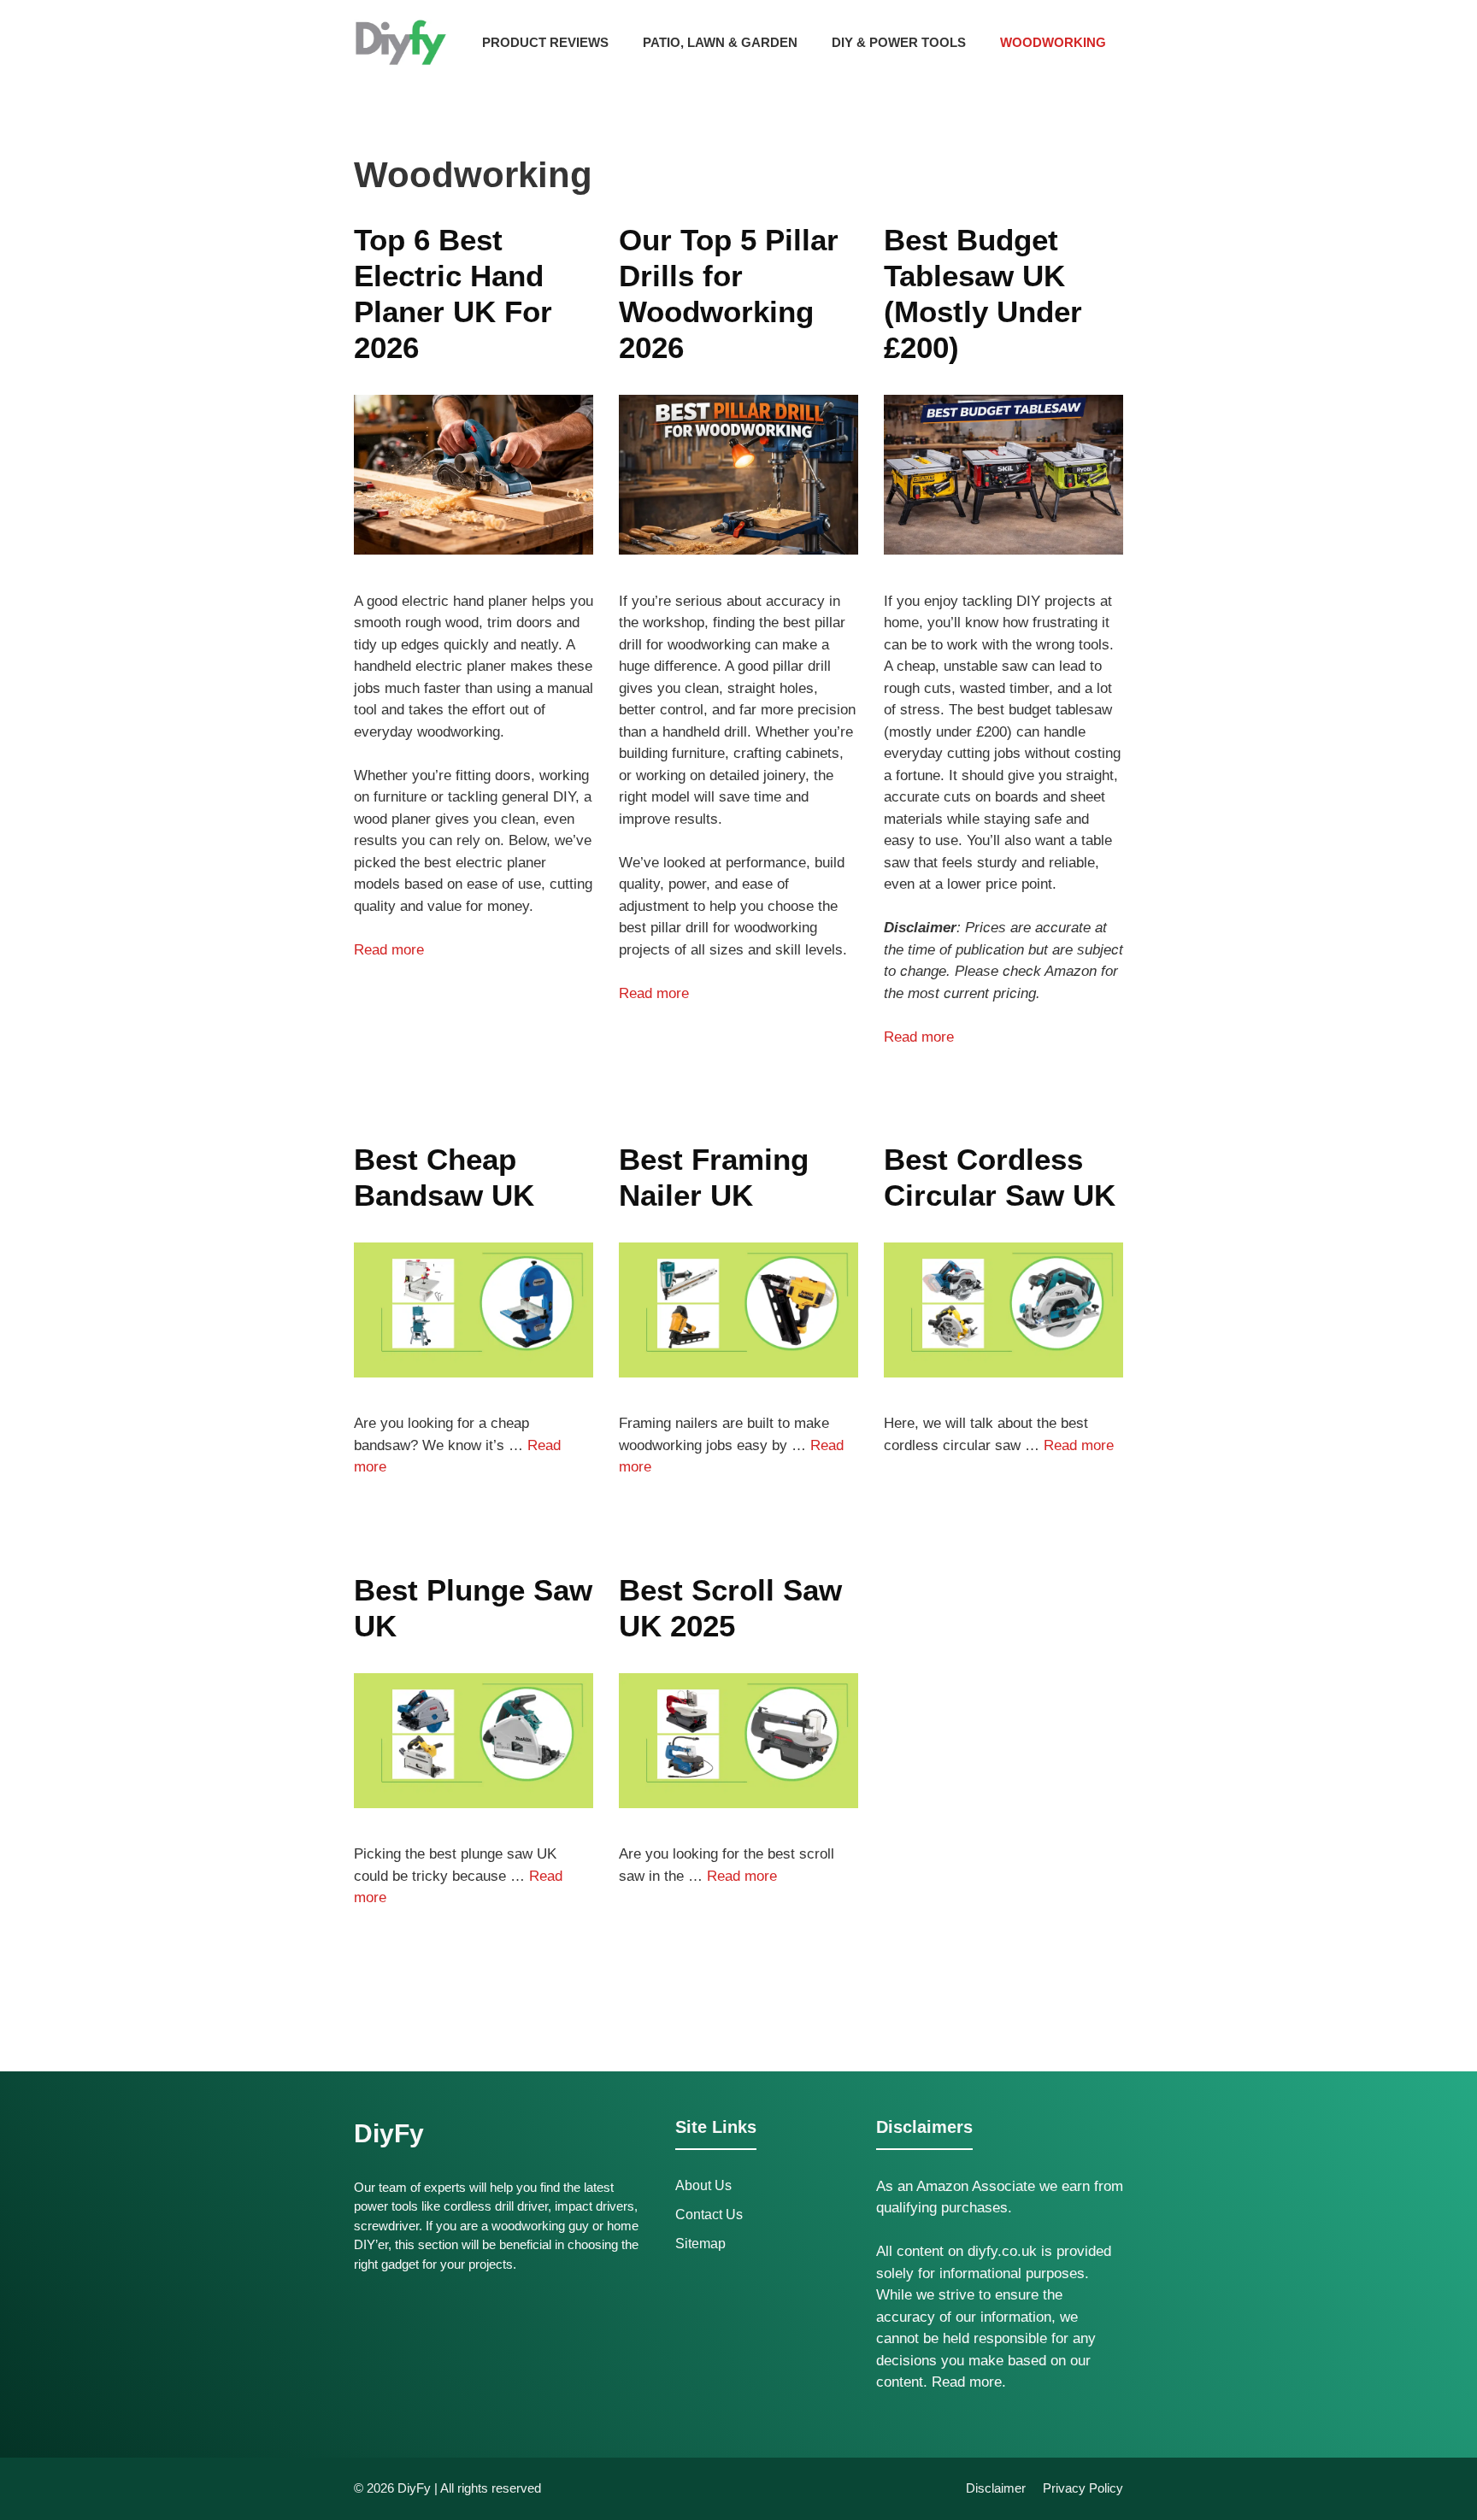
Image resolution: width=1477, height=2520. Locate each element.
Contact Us (709, 2215)
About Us (703, 2185)
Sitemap (700, 2244)
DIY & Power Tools (899, 42)
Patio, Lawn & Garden (720, 42)
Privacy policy (1083, 2488)
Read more (389, 950)
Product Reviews (545, 42)
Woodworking (1053, 42)
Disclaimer (996, 2488)
